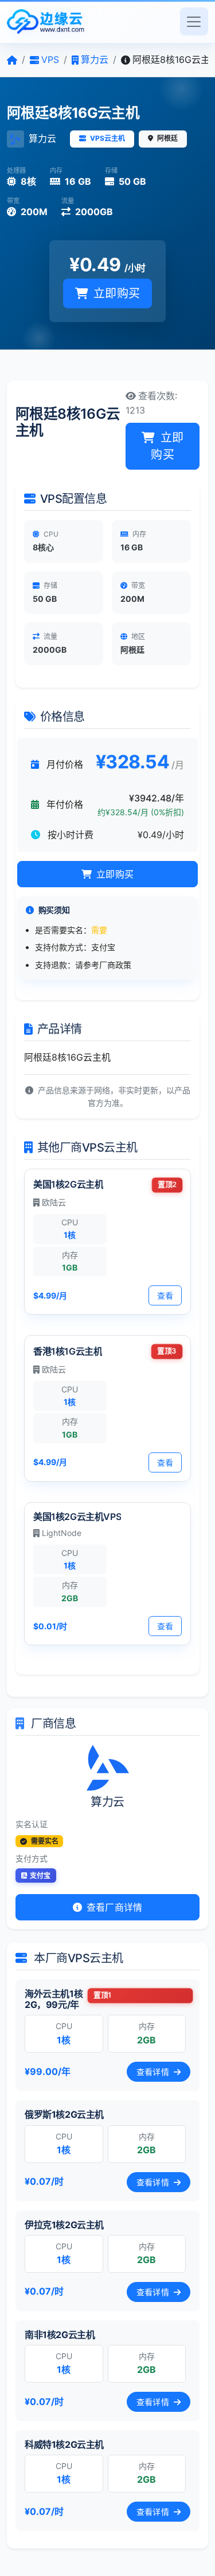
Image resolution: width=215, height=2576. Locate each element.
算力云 (42, 138)
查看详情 (154, 2072)
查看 (165, 1295)
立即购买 (115, 293)
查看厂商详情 (113, 1907)
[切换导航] (194, 21)
